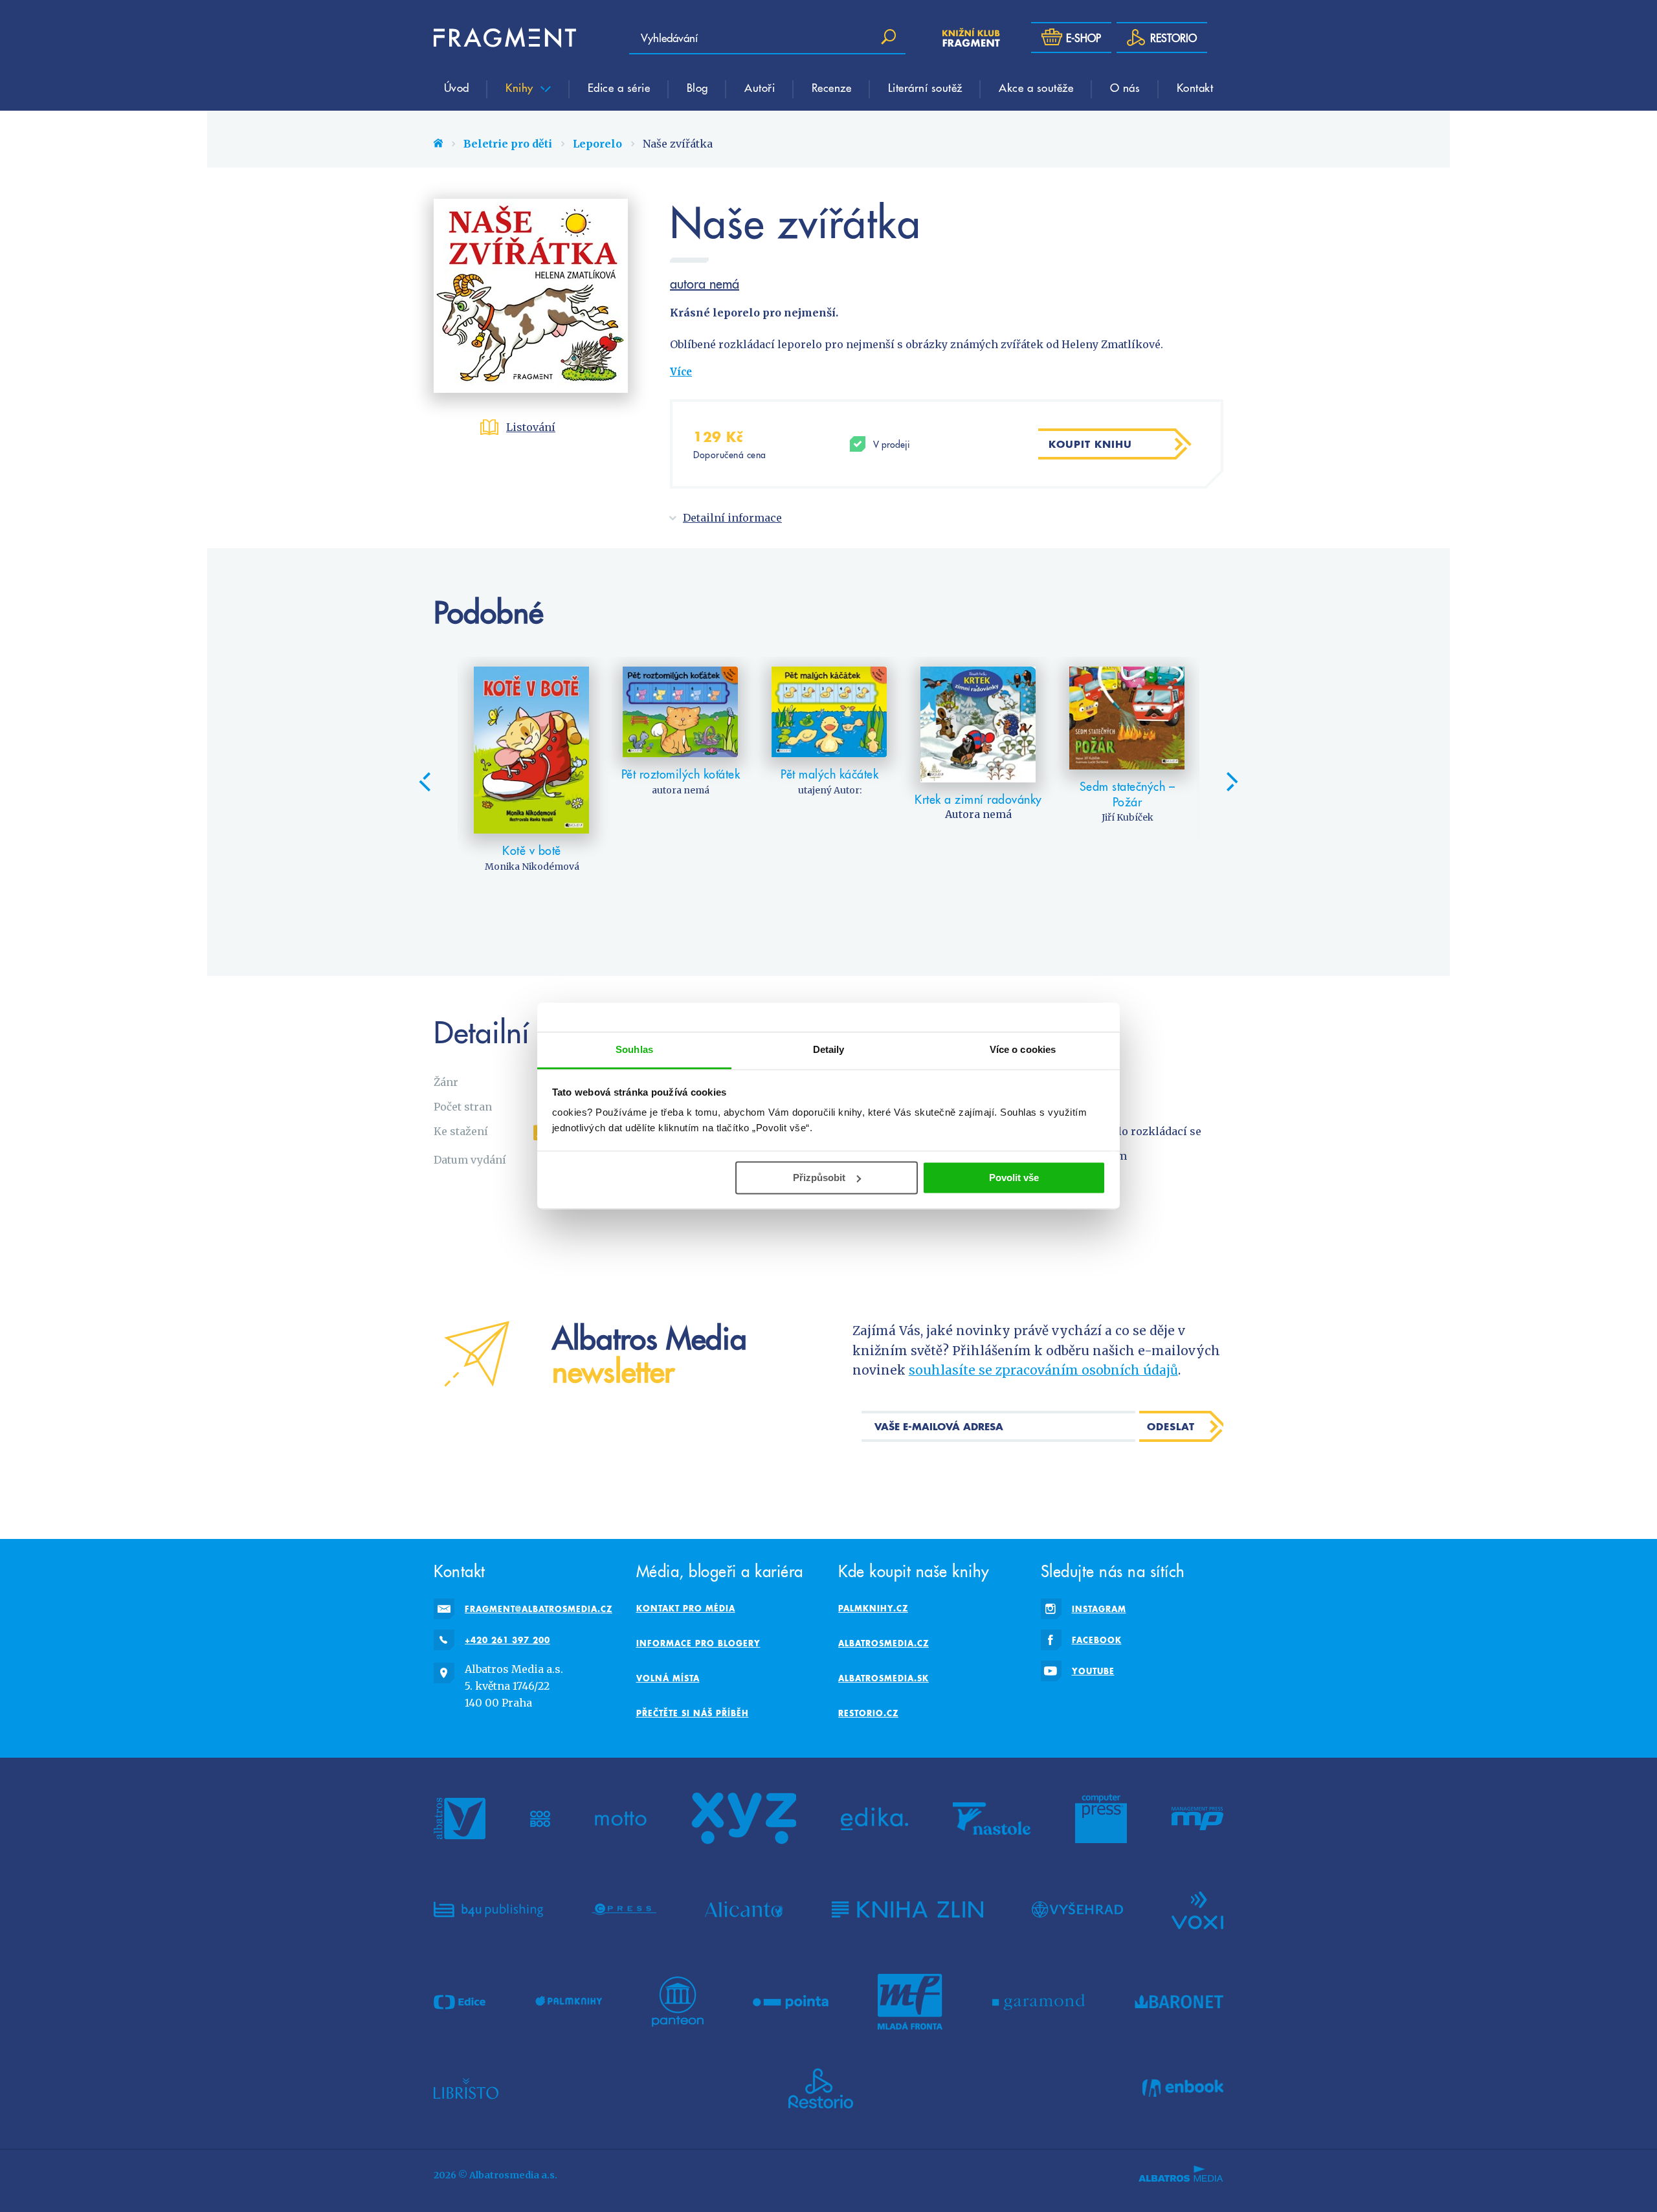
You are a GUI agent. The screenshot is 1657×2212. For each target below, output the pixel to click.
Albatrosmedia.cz (884, 1643)
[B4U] (488, 1909)
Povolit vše (1014, 1178)
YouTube (1093, 1671)
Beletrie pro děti (508, 144)
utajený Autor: (830, 790)
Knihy (521, 87)
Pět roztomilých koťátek (681, 774)
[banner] (505, 38)
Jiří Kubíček (1128, 817)
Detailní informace (732, 518)
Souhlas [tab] (634, 1049)
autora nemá (705, 283)
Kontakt (1195, 87)
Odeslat (1171, 1426)
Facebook (1097, 1640)
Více (681, 372)
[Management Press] (1197, 1819)
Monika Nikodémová (532, 867)
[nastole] (992, 1819)
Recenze (832, 87)
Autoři (760, 87)
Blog (697, 87)
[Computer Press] (1101, 1819)
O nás (1125, 87)
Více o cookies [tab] (1023, 1049)
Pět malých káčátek (829, 774)
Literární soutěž (925, 87)
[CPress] (624, 1909)
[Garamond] (1039, 2002)
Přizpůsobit (819, 1178)
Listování (531, 427)
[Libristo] (466, 2088)
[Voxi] (1197, 1909)
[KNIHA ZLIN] (907, 1909)
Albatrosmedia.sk (884, 1678)
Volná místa (668, 1678)
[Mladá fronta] (910, 2002)
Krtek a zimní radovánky (978, 799)
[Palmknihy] (569, 2002)
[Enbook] (1183, 2088)
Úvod (457, 87)
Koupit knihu (1090, 444)
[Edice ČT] (460, 2002)
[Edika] (874, 1819)
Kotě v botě (532, 850)
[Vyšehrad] (1077, 1909)
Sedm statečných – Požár (1128, 794)
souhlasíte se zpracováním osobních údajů (1043, 1370)
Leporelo (597, 144)
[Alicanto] (744, 1909)
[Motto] (621, 1819)
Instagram (1099, 1609)
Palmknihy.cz (873, 1608)
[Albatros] (460, 1819)
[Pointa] (791, 2002)
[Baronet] (1179, 2002)
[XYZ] (744, 1819)
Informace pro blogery (698, 1643)
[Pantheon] (678, 2002)
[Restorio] (821, 2088)
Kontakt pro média (686, 1608)
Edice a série (619, 87)
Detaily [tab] (829, 1049)
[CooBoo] (540, 1819)
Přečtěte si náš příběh (693, 1713)
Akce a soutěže (1036, 87)
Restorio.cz (868, 1713)
